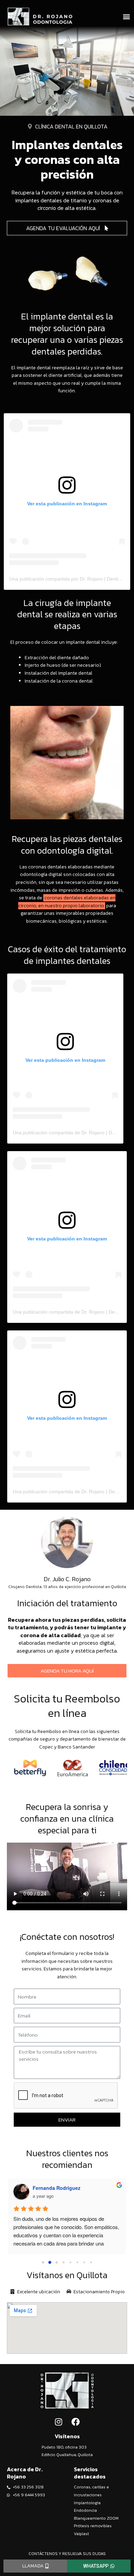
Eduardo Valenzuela (56, 2188)
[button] (127, 17)
